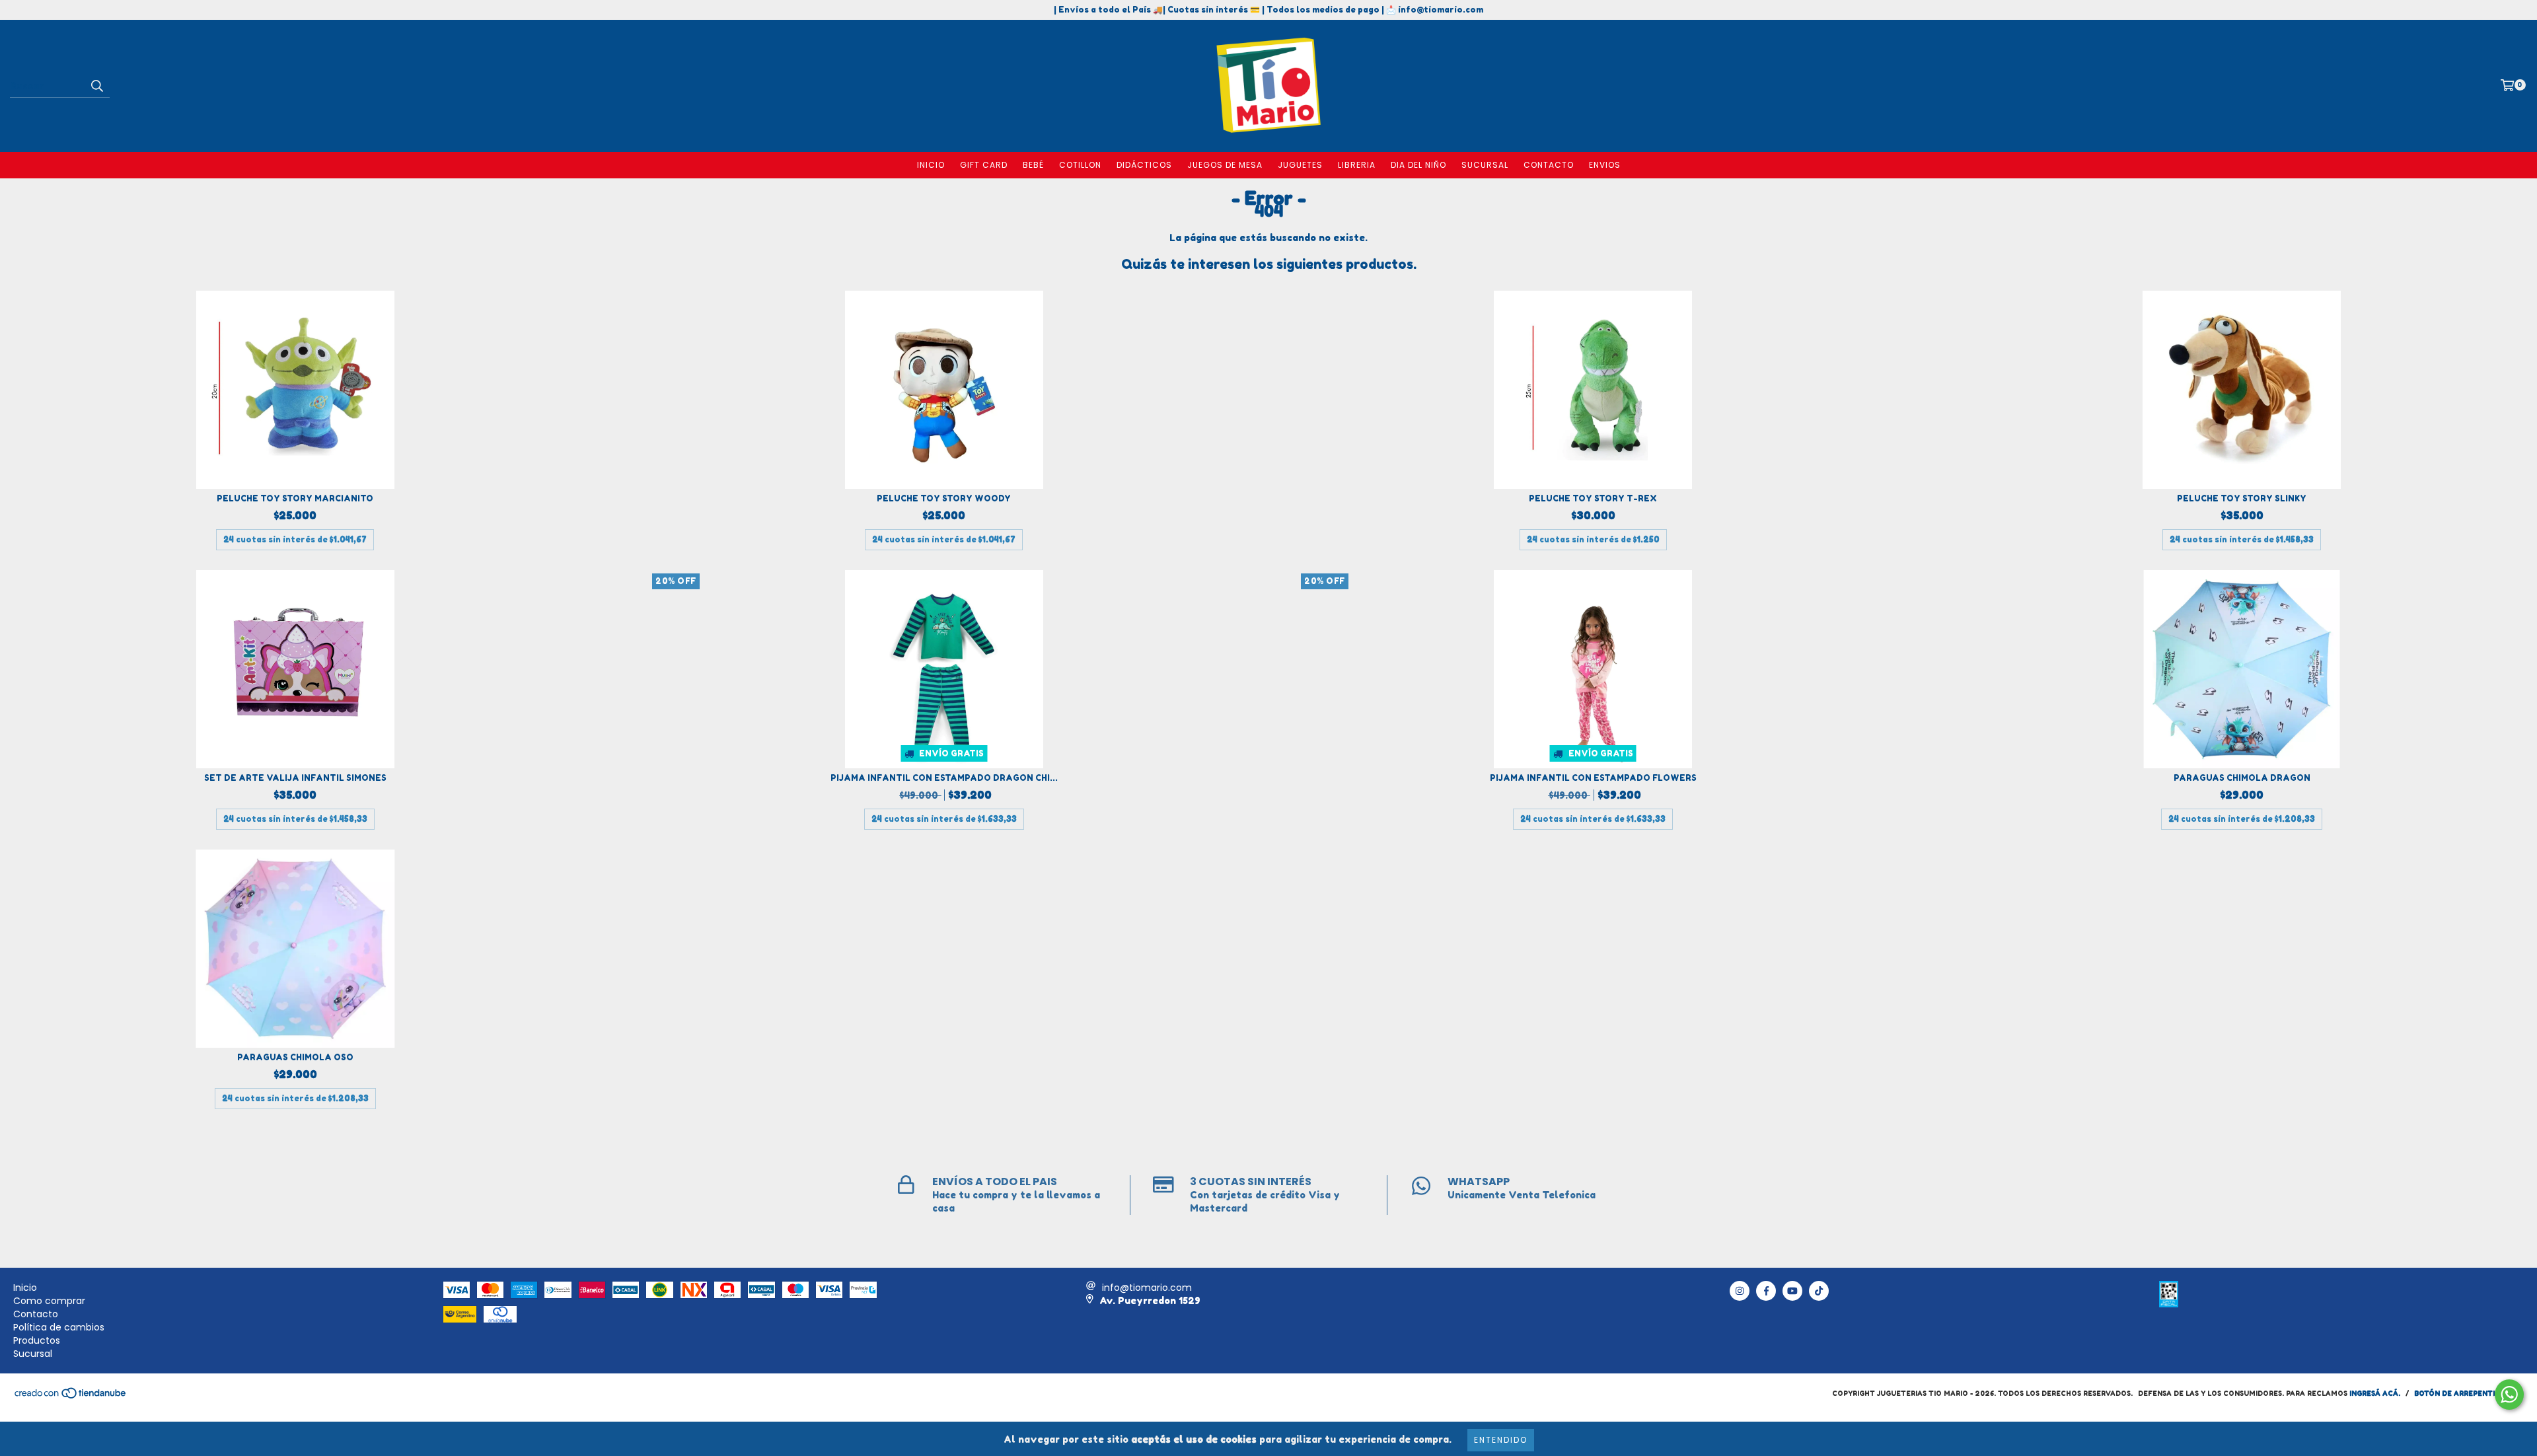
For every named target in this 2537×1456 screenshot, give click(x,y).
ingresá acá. (2375, 1393)
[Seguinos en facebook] (1766, 1291)
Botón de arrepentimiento (2469, 1393)
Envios (1605, 165)
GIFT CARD (984, 165)
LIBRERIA (1357, 165)
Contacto (1549, 165)
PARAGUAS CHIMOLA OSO (295, 1057)
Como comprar (49, 1301)
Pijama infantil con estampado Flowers (1593, 778)
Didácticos (1144, 165)
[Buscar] (96, 86)
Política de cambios (59, 1327)
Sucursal (1485, 165)
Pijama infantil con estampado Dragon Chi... (944, 778)
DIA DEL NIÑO (1418, 165)
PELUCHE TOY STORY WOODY (944, 498)
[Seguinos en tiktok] (1819, 1291)
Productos (37, 1340)
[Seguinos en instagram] (1740, 1291)
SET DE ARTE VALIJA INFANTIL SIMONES (295, 778)
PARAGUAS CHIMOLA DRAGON (2242, 778)
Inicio (931, 165)
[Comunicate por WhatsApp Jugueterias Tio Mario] (2509, 1395)
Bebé (1033, 165)
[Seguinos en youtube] (1792, 1291)
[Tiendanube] (71, 1397)
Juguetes (1300, 165)
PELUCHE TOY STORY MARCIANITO (295, 498)
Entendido (1501, 1440)
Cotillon (1080, 165)
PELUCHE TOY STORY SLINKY (2242, 498)
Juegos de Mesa (1225, 165)
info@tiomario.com (1147, 1288)
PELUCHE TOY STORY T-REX (1593, 498)
